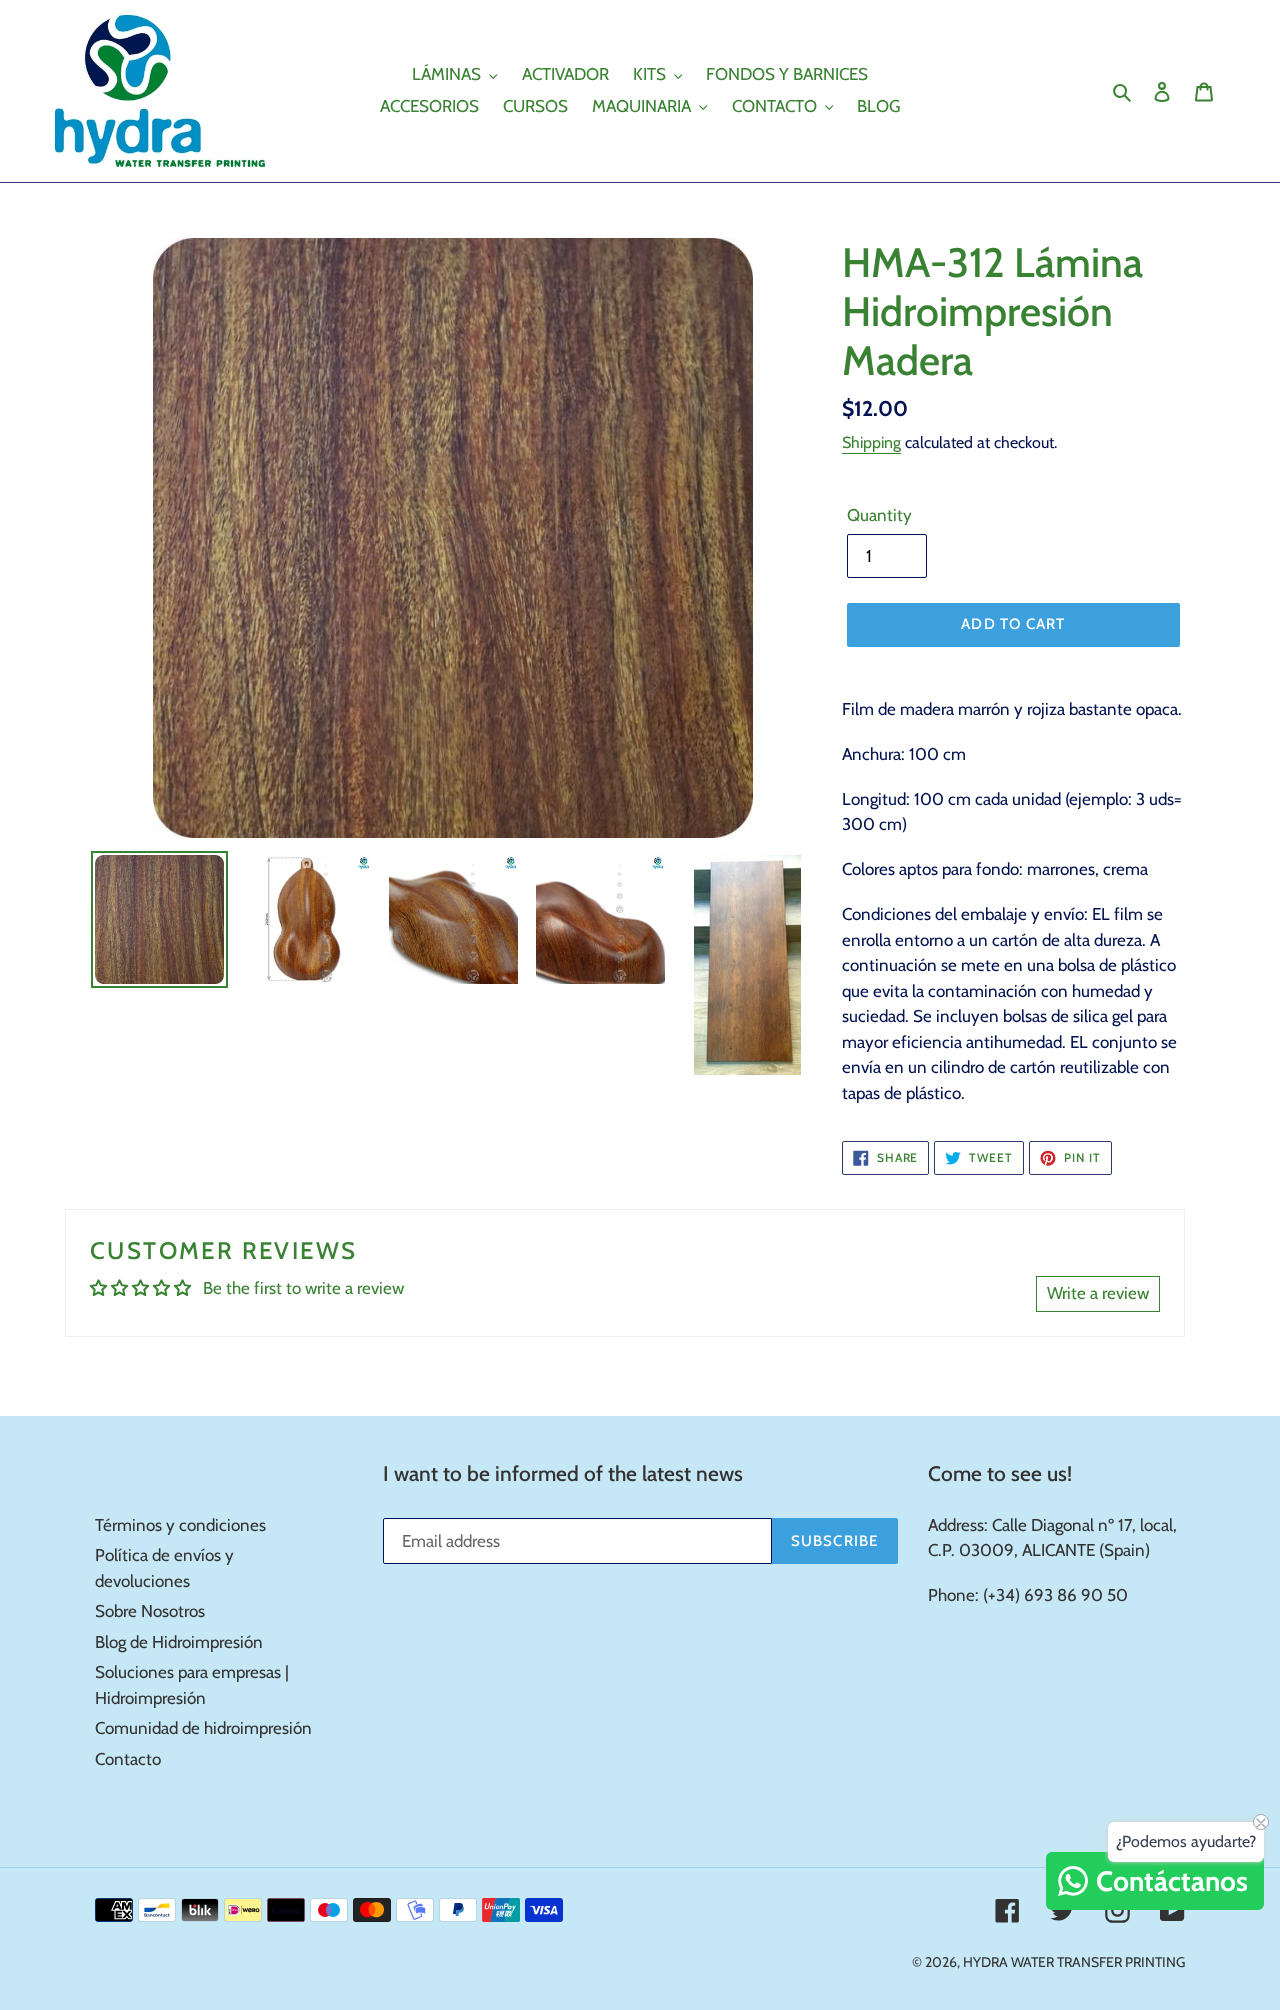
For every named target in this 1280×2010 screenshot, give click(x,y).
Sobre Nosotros (150, 1611)
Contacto (128, 1759)
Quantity (879, 515)
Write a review (1098, 1293)
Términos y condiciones (180, 1525)
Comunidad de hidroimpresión (203, 1728)
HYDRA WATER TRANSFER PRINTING (1074, 1962)
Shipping (871, 442)
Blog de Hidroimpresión (179, 1642)
